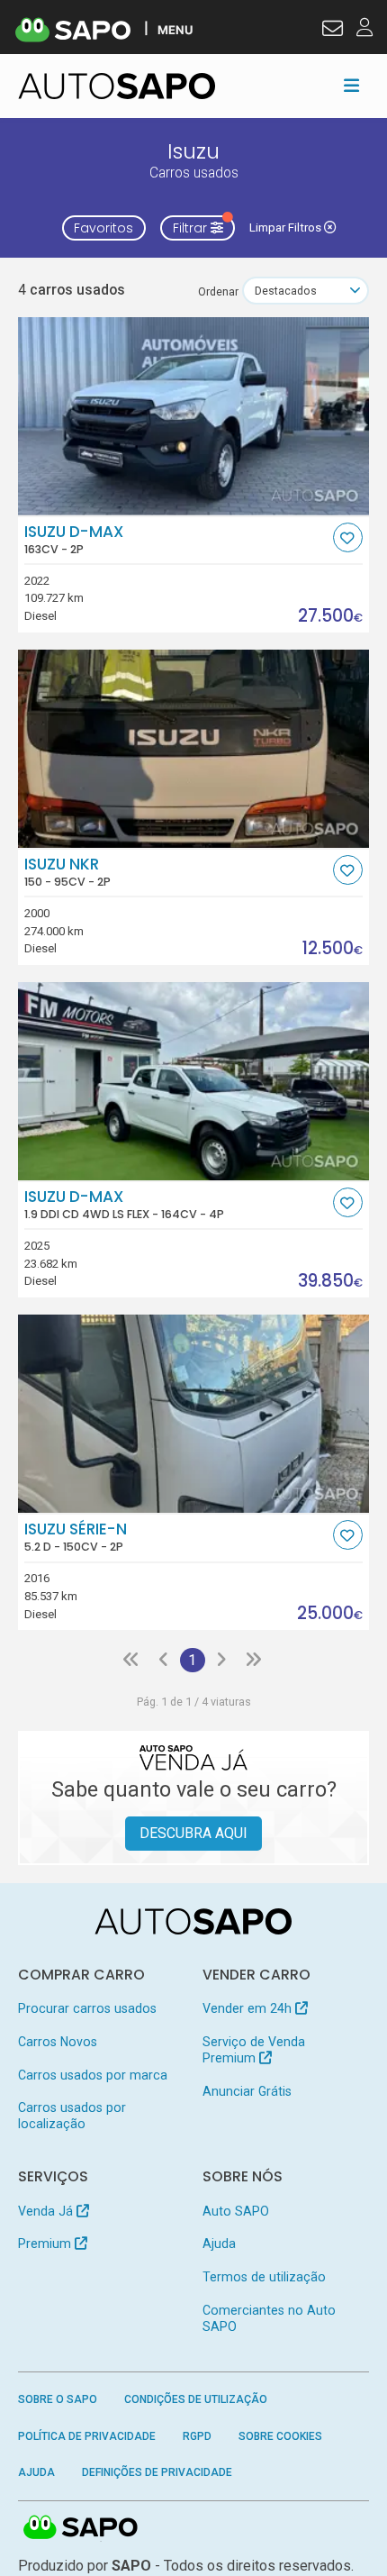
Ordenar (218, 291)
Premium (46, 2244)
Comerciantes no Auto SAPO (269, 2318)
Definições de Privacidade (157, 2472)
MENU (175, 29)
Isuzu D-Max (74, 540)
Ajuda (219, 2244)
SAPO (81, 2528)
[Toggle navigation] (351, 86)
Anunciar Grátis (247, 2091)
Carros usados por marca (93, 2075)
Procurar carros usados (87, 2008)
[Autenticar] (333, 31)
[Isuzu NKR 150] (194, 749)
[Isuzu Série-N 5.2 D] (194, 1414)
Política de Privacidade (87, 2436)
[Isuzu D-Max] (194, 416)
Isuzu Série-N (76, 1537)
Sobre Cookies (280, 2436)
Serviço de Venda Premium (254, 2050)
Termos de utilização (264, 2277)
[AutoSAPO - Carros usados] (117, 86)
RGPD (197, 2436)
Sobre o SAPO (58, 2399)
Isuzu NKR (67, 872)
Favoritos (103, 228)
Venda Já (47, 2211)
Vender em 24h (249, 2008)
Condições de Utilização (196, 2399)
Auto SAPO (236, 2211)
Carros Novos (58, 2042)
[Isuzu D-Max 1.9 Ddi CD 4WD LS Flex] (194, 1081)
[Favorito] (348, 537)
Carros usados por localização (72, 2116)
